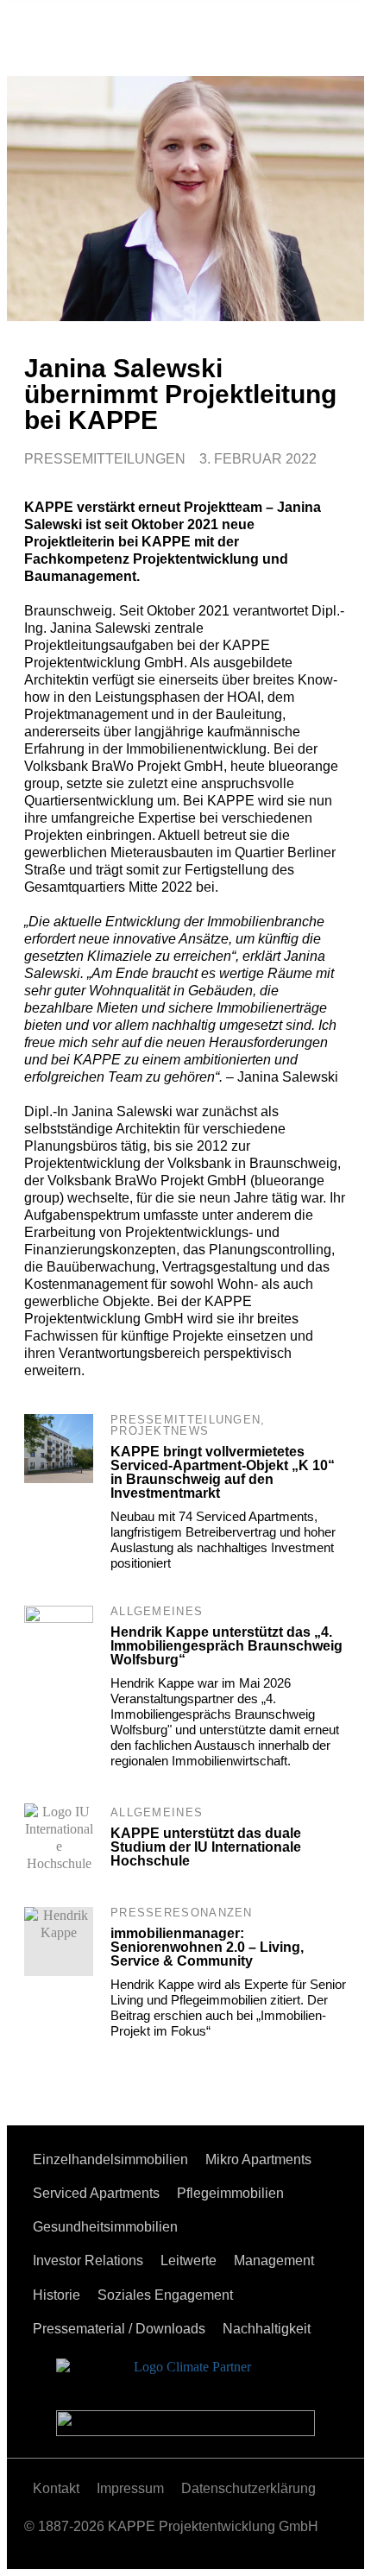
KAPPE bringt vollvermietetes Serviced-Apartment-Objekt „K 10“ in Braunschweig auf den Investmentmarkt (223, 1472)
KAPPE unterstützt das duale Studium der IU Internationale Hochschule (206, 1847)
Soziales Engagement (165, 2295)
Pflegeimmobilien (230, 2193)
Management (274, 2260)
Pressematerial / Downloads (119, 2329)
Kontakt (56, 2488)
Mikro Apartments (258, 2159)
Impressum (130, 2488)
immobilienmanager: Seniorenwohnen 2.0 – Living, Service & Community (207, 1947)
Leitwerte (189, 2260)
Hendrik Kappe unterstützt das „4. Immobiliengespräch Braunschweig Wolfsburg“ (226, 1646)
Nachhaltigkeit (267, 2329)
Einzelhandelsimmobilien (110, 2159)
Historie (57, 2295)
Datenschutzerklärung (248, 2488)
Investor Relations (88, 2260)
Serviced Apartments (96, 2193)
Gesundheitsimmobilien (105, 2227)
